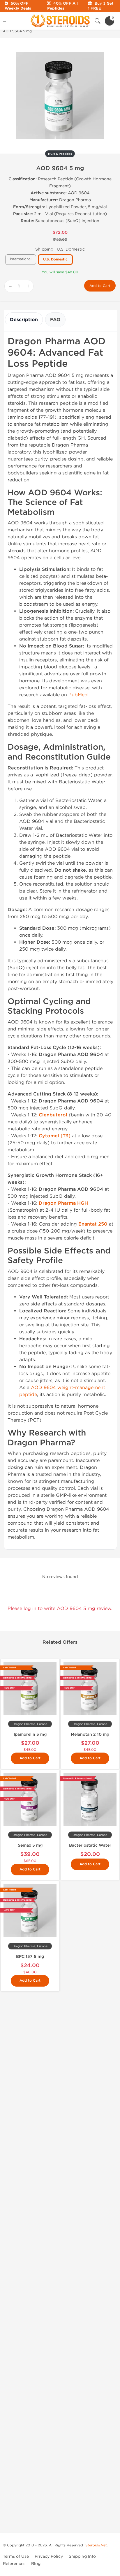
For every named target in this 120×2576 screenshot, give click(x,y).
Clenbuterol (53, 1115)
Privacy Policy (49, 2556)
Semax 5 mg (30, 1845)
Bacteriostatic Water (90, 1845)
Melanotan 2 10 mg (90, 1734)
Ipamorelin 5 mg (30, 1734)
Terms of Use (16, 2556)
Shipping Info (82, 2556)
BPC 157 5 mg (30, 1957)
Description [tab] (24, 320)
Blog (36, 2564)
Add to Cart (100, 286)
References (14, 2564)
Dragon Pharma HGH (63, 1203)
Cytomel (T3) (55, 1136)
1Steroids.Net (96, 2545)
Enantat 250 (93, 1224)
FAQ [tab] (55, 320)
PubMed (78, 695)
